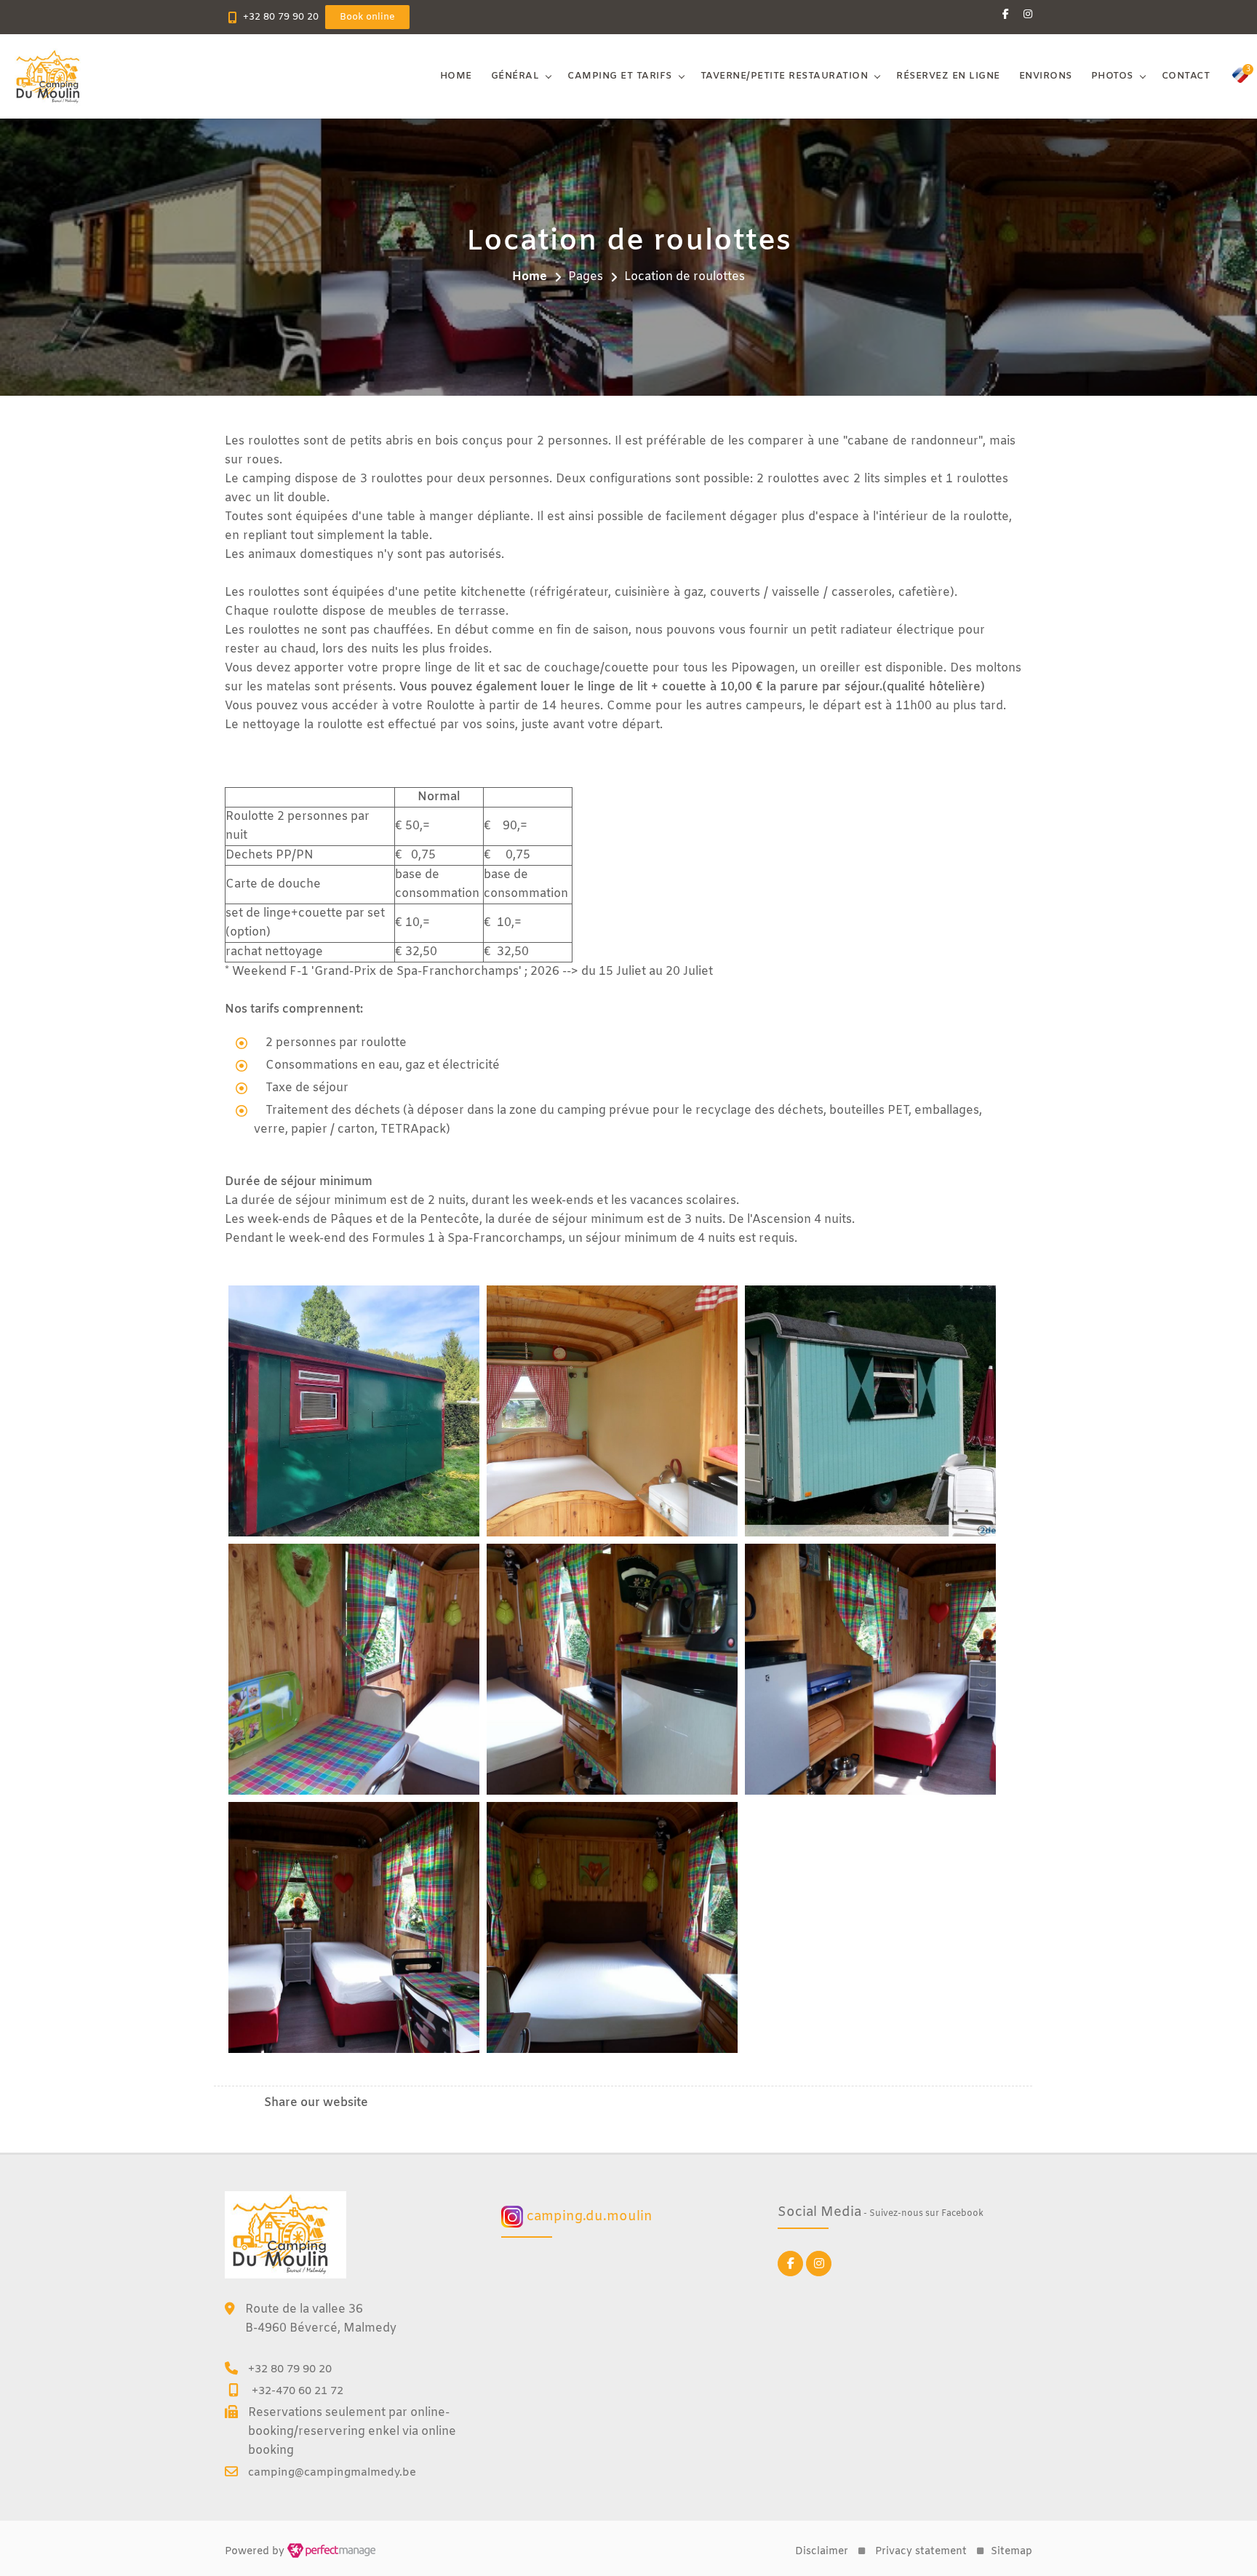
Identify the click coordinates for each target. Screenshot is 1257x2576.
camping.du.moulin (588, 2217)
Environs (1046, 76)
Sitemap (1011, 2552)
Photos (1112, 76)
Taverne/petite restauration (785, 76)
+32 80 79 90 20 (281, 17)
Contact (1186, 76)
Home (456, 76)
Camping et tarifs (620, 76)
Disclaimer (822, 2552)
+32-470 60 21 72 (298, 2391)
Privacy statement (921, 2552)
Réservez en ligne (948, 76)
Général (515, 76)
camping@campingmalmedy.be (332, 2473)
